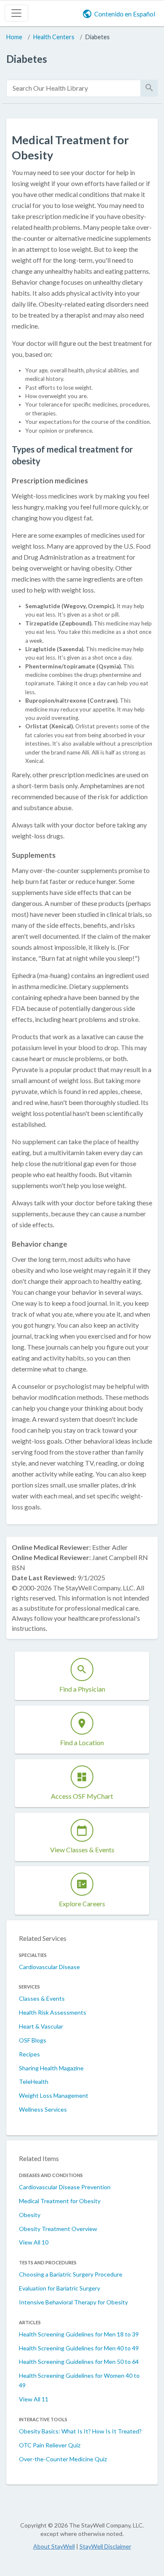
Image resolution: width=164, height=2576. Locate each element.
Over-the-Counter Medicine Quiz (63, 2459)
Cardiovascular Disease (49, 1967)
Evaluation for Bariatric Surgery (60, 2288)
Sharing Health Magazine (51, 2068)
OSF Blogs (33, 2040)
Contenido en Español (125, 14)
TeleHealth (34, 2082)
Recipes (29, 2054)
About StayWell (54, 2546)
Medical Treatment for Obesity (60, 2201)
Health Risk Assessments (53, 2012)
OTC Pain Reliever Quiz (50, 2445)
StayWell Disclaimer (105, 2546)
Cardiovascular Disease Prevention (65, 2187)
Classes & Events (42, 1998)
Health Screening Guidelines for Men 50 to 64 (79, 2362)
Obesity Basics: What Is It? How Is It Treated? (80, 2431)
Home (14, 37)
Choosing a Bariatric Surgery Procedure (71, 2274)
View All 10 (34, 2242)
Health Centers (54, 37)
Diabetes (98, 37)
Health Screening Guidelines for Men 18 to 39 (79, 2334)
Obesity (30, 2215)
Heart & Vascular (41, 2026)
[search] (74, 88)
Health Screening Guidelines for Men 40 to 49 (79, 2348)
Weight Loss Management (54, 2095)
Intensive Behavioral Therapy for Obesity (73, 2302)
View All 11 (34, 2399)
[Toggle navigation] (16, 13)
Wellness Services (43, 2109)
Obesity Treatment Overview (58, 2229)
